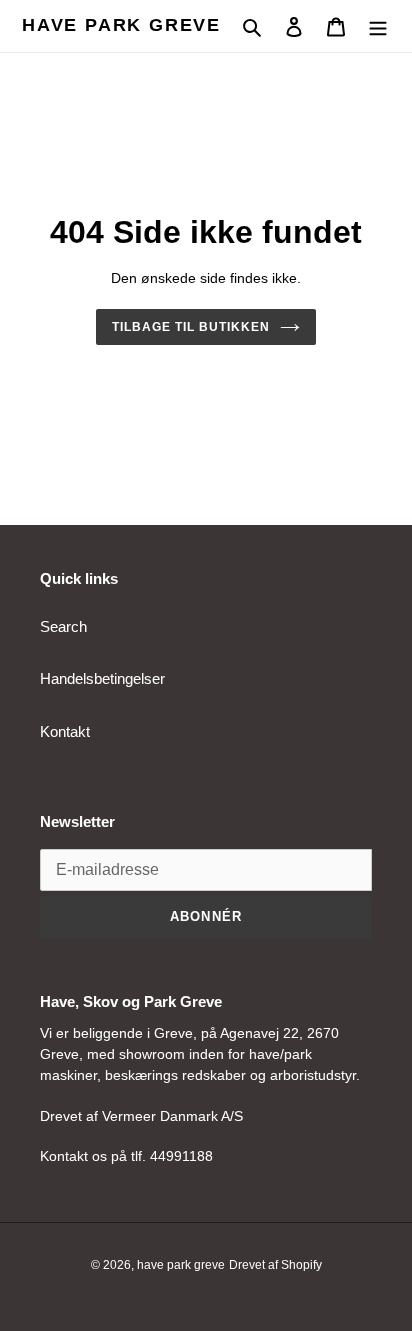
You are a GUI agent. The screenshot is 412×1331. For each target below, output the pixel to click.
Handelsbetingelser (102, 678)
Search (63, 626)
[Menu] (378, 26)
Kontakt (65, 731)
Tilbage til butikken (190, 327)
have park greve (121, 25)
